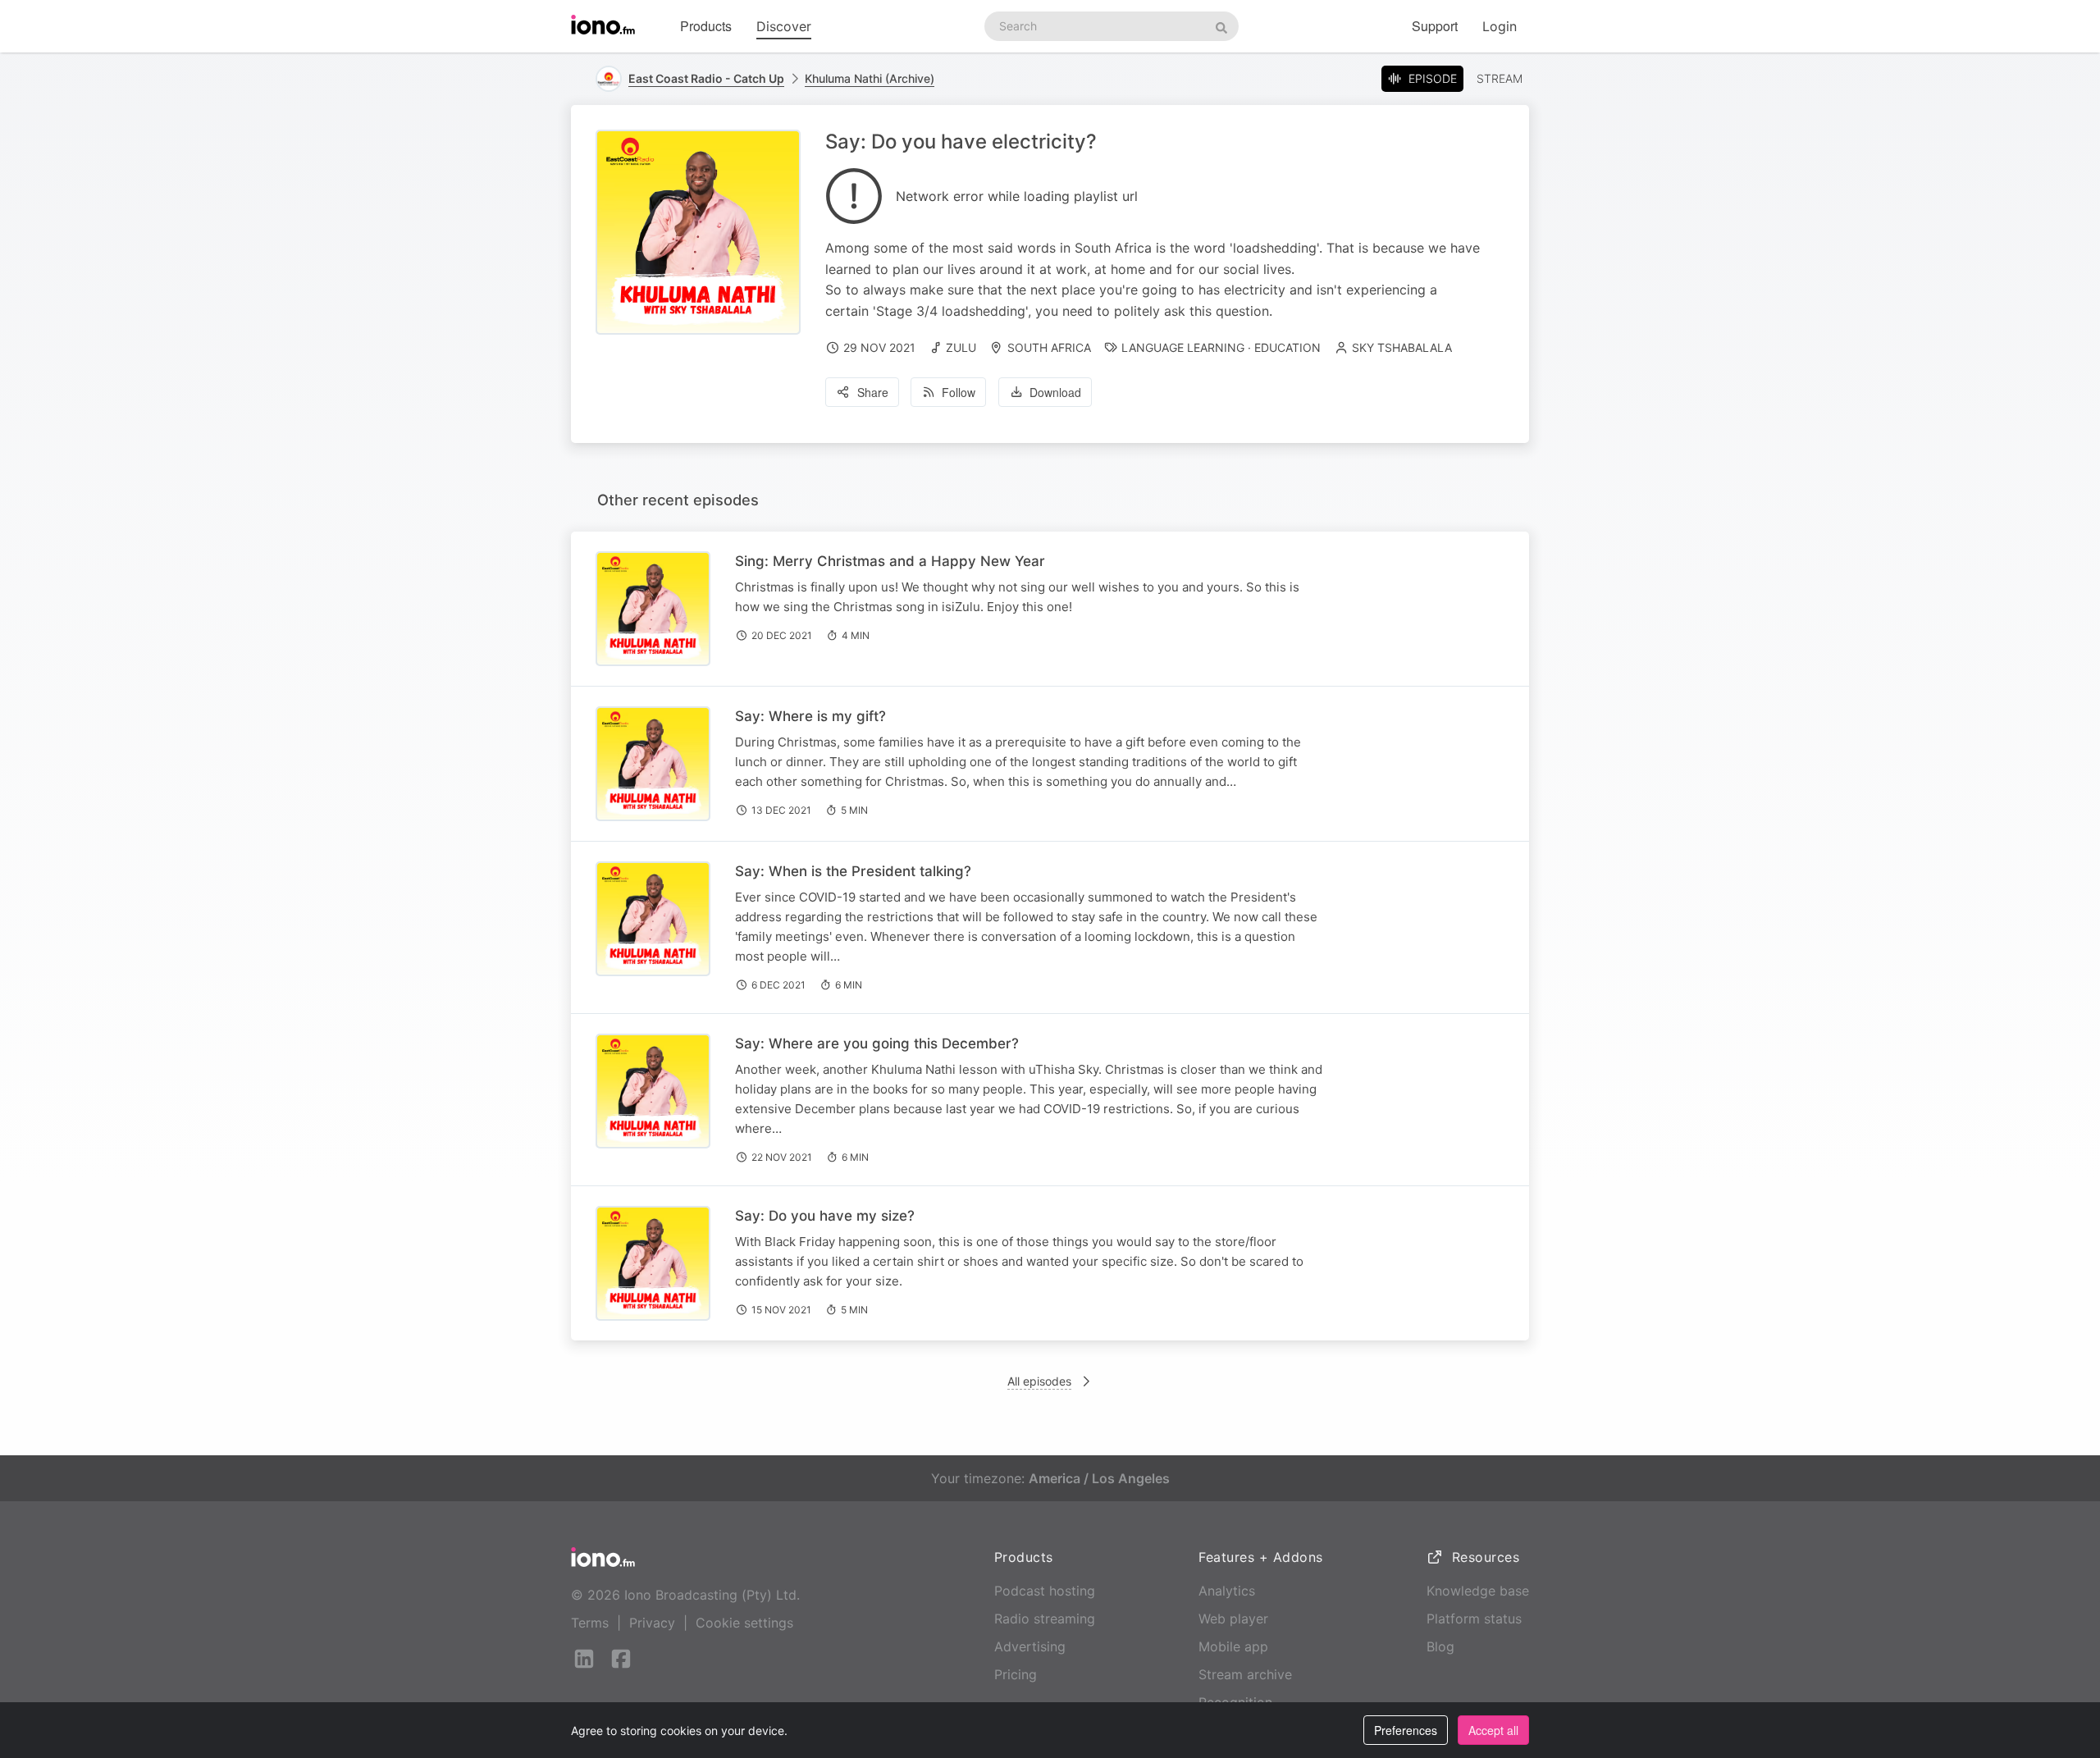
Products (706, 26)
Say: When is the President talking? (853, 871)
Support (1435, 26)
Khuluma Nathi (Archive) (870, 78)
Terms (590, 1623)
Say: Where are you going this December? (877, 1043)
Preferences (1406, 1730)
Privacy (652, 1623)
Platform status (1474, 1619)
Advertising (1030, 1646)
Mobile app (1233, 1646)
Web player (1233, 1619)
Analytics (1227, 1591)
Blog (1440, 1646)
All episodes (1039, 1381)
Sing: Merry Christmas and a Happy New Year (890, 561)
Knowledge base (1478, 1591)
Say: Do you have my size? (825, 1216)
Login (1500, 26)
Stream (1500, 78)
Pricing (1016, 1674)
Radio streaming (1045, 1619)
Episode (1433, 78)
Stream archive (1245, 1674)
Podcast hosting (1045, 1591)
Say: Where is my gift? (810, 716)
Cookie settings (744, 1623)
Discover (784, 26)
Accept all (1493, 1730)
